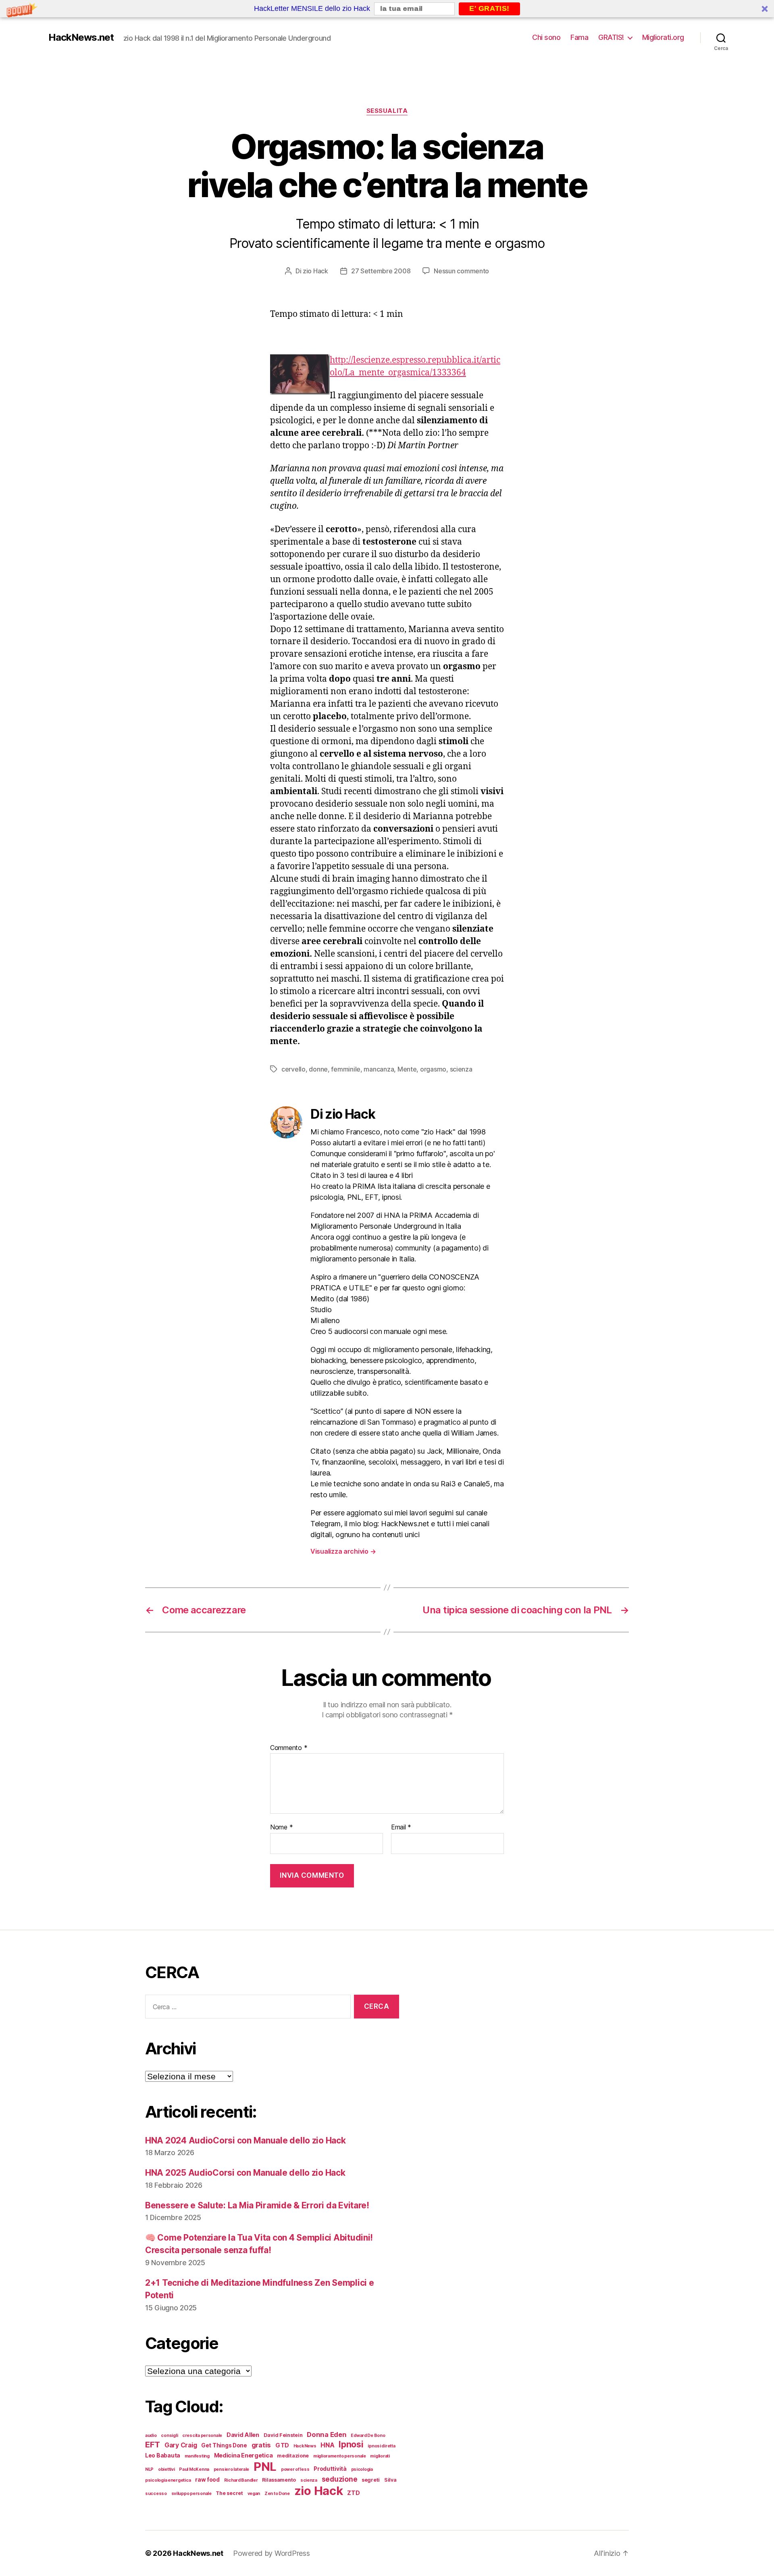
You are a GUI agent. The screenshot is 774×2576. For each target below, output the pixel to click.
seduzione (340, 2479)
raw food (207, 2480)
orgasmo (433, 1069)
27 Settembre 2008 (381, 271)
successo (156, 2494)
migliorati (380, 2456)
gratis (261, 2445)
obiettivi (166, 2469)
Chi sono (546, 37)
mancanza (379, 1069)
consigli (169, 2436)
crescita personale (202, 2436)
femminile (346, 1069)
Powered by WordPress (272, 2553)
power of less (295, 2469)
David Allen (243, 2435)
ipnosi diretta (381, 2446)
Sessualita (387, 111)
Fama (579, 37)
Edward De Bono (368, 2436)
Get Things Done (224, 2445)
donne (318, 1069)
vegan (254, 2494)
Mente (407, 1069)
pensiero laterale (231, 2469)
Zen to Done (277, 2494)
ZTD (353, 2493)
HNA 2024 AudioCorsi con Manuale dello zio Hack (246, 2140)
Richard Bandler (241, 2480)
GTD (282, 2445)
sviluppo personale (191, 2494)
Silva (390, 2480)
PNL (265, 2467)
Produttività (330, 2469)
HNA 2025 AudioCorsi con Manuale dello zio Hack (245, 2173)
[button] (387, 9)
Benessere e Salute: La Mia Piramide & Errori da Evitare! (257, 2205)
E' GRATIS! (489, 8)
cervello (293, 1069)
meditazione (293, 2456)
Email (401, 1827)
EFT (153, 2444)
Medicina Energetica (243, 2455)
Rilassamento (279, 2480)
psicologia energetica (168, 2480)
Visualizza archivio (343, 1551)
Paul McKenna (194, 2469)
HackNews (305, 2446)
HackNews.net (81, 37)
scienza (461, 1069)
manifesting (197, 2456)
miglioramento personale (340, 2456)
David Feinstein (283, 2435)
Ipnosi (351, 2444)
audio (151, 2436)
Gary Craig (181, 2445)
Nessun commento (461, 271)
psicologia (362, 2469)
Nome (281, 1827)
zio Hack (315, 271)
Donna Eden (327, 2435)
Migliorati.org (663, 37)
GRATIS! (611, 37)
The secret (229, 2493)
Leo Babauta (163, 2455)
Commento (289, 1748)
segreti (371, 2480)
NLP (149, 2469)
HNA (327, 2445)
